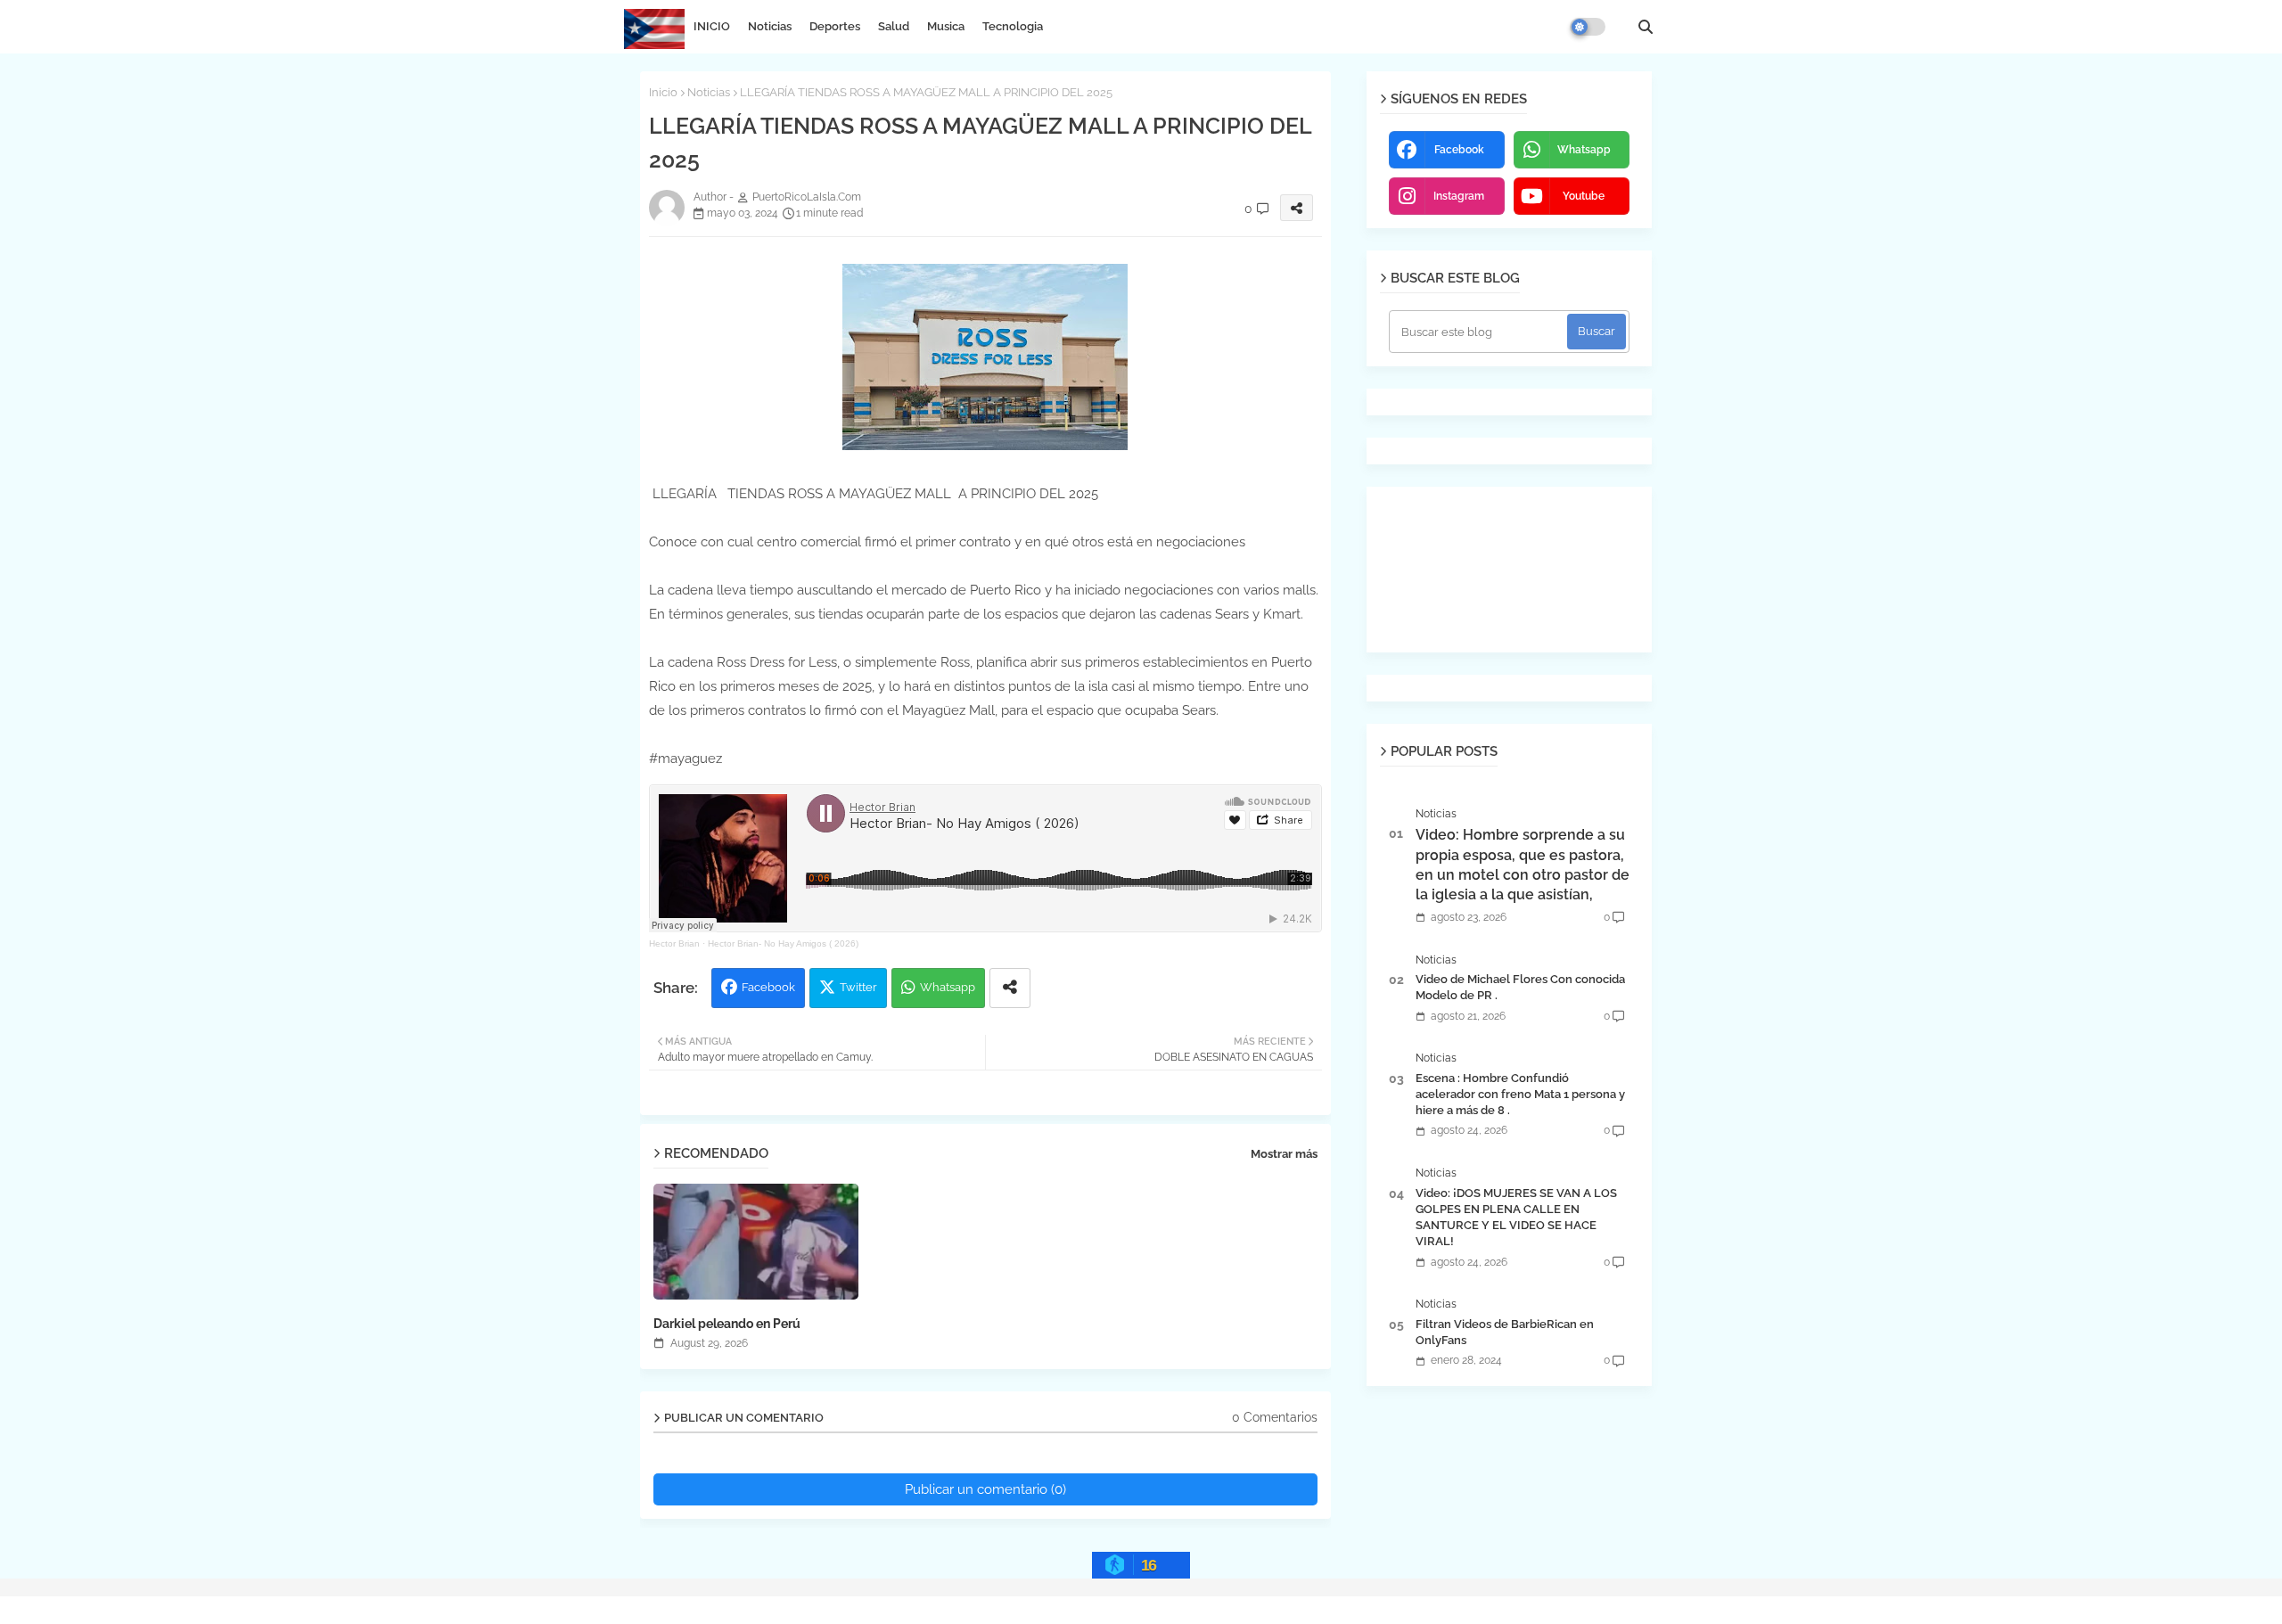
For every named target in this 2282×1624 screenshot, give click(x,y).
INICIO (712, 26)
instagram (1459, 196)
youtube (1584, 196)
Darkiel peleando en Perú (727, 1324)
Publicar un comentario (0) (985, 1489)
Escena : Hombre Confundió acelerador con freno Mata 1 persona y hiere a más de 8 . (1520, 1094)
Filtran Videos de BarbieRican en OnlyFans (1505, 1332)
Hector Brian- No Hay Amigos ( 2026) (783, 943)
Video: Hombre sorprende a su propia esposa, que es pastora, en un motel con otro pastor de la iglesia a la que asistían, (1523, 865)
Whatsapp (948, 987)
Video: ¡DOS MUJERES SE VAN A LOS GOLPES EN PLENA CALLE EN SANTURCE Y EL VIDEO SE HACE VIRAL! (1516, 1218)
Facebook (768, 987)
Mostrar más (1284, 1154)
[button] (1646, 27)
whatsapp (1584, 150)
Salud (894, 26)
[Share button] (1010, 988)
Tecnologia (1013, 26)
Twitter (858, 987)
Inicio (663, 92)
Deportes (835, 26)
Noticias (770, 26)
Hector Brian (674, 943)
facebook (1459, 150)
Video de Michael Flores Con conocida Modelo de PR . (1520, 987)
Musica (946, 26)
